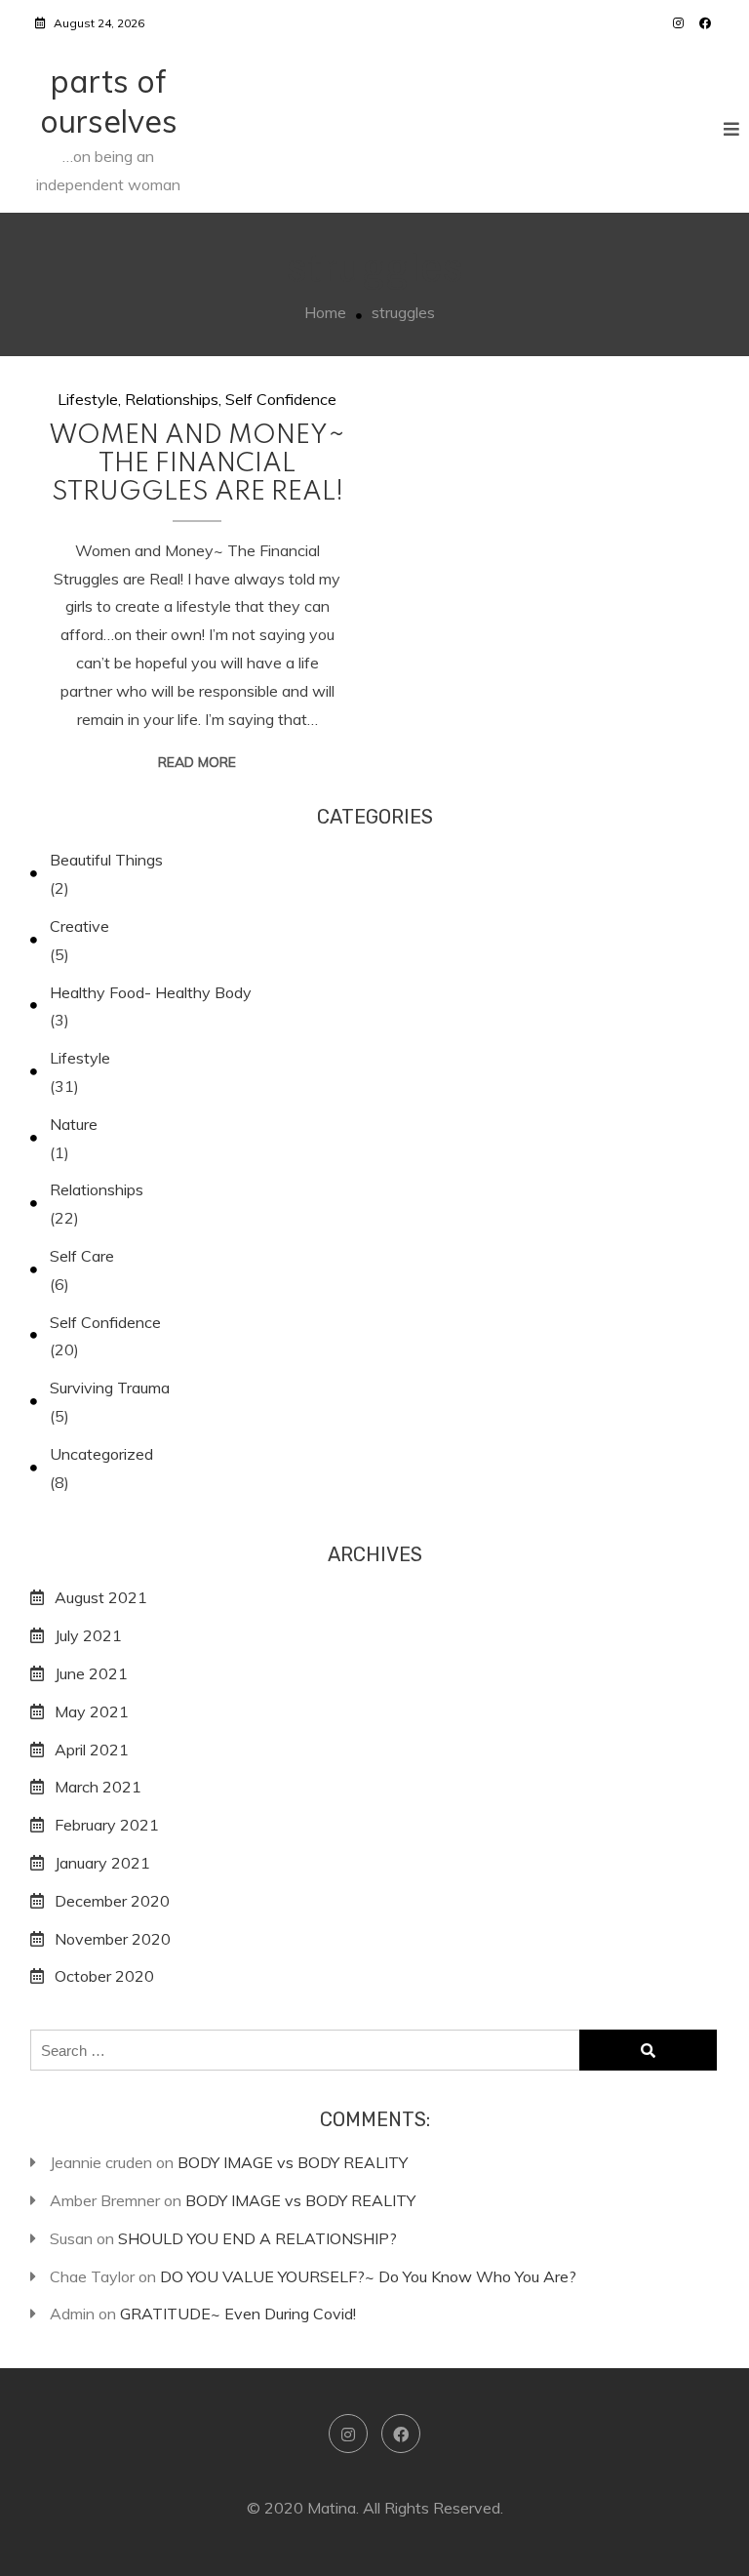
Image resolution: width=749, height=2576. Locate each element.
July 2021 (88, 1635)
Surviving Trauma (110, 1388)
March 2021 (98, 1787)
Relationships (172, 399)
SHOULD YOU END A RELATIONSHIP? (257, 2238)
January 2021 (102, 1863)
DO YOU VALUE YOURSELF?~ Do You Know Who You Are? (368, 2276)
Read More (197, 762)
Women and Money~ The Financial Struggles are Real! (197, 464)
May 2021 (92, 1711)
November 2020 (113, 1939)
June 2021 (91, 1673)
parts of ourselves (109, 101)
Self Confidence (281, 399)
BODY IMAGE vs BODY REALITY (293, 2162)
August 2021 (101, 1597)
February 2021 (107, 1825)
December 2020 (112, 1901)
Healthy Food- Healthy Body (151, 992)
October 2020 (104, 1976)
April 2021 (92, 1750)
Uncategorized (101, 1454)
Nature (74, 1124)
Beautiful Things (106, 860)
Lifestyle (88, 399)
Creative (79, 926)
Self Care (82, 1256)
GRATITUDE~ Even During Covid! (238, 2314)
